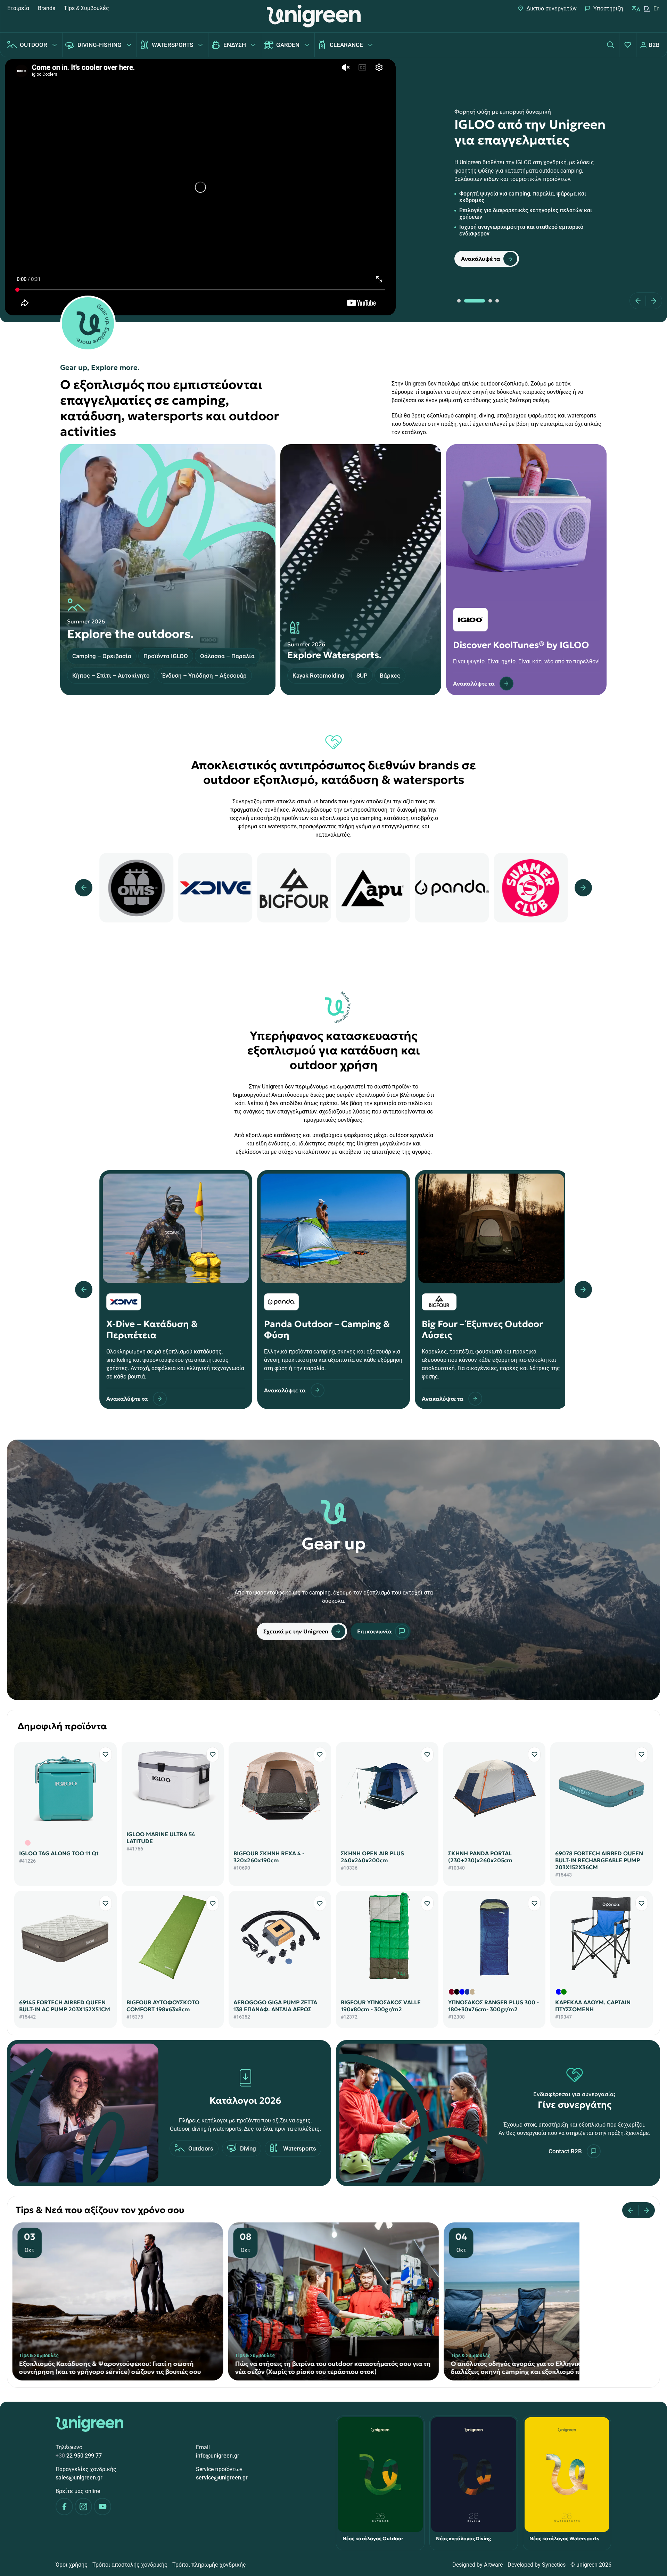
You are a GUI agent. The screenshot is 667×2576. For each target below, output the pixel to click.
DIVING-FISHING (100, 45)
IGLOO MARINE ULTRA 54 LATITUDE (161, 1838)
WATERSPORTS (172, 45)
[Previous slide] (640, 301)
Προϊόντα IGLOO (166, 656)
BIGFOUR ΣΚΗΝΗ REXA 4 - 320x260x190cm (269, 1857)
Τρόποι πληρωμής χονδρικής (209, 2565)
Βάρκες (390, 676)
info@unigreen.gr (218, 2456)
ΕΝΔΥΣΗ (235, 45)
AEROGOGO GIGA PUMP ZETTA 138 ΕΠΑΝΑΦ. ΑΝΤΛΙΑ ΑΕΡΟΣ (275, 2006)
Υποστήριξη (608, 9)
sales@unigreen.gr (79, 2478)
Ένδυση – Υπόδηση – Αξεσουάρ (204, 676)
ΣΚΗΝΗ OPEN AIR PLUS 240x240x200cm (372, 1857)
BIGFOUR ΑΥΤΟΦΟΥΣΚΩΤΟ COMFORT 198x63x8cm (163, 2006)
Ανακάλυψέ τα (481, 259)
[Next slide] (651, 301)
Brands (47, 8)
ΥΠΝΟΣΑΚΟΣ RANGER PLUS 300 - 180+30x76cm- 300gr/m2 (493, 2006)
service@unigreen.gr (222, 2478)
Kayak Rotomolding (318, 676)
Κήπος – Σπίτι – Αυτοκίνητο (111, 676)
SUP (362, 676)
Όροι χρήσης (72, 2565)
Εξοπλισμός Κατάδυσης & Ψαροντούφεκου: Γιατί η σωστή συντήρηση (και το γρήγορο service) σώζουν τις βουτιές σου (326, 2368)
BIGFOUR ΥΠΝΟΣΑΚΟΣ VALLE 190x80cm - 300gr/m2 (381, 2006)
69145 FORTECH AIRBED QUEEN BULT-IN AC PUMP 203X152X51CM (65, 2006)
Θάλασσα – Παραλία (227, 656)
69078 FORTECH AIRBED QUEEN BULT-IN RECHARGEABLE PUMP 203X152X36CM (599, 1860)
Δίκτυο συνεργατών (551, 9)
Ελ (647, 9)
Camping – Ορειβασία (102, 656)
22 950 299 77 (79, 2456)
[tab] (459, 301)
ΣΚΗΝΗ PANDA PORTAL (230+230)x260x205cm (480, 1857)
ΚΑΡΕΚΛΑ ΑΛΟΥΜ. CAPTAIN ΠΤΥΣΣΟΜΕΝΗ (593, 2006)
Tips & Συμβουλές (87, 8)
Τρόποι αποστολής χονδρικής (130, 2565)
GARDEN (288, 45)
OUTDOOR (34, 45)
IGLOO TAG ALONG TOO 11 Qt (59, 1853)
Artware (493, 2565)
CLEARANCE (346, 45)
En (657, 9)
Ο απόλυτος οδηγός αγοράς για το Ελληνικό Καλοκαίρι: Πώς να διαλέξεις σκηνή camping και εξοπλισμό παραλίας (115, 2368)
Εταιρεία (18, 8)
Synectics (554, 2565)
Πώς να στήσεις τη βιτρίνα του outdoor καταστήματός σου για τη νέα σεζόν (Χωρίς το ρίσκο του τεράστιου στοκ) (549, 2368)
